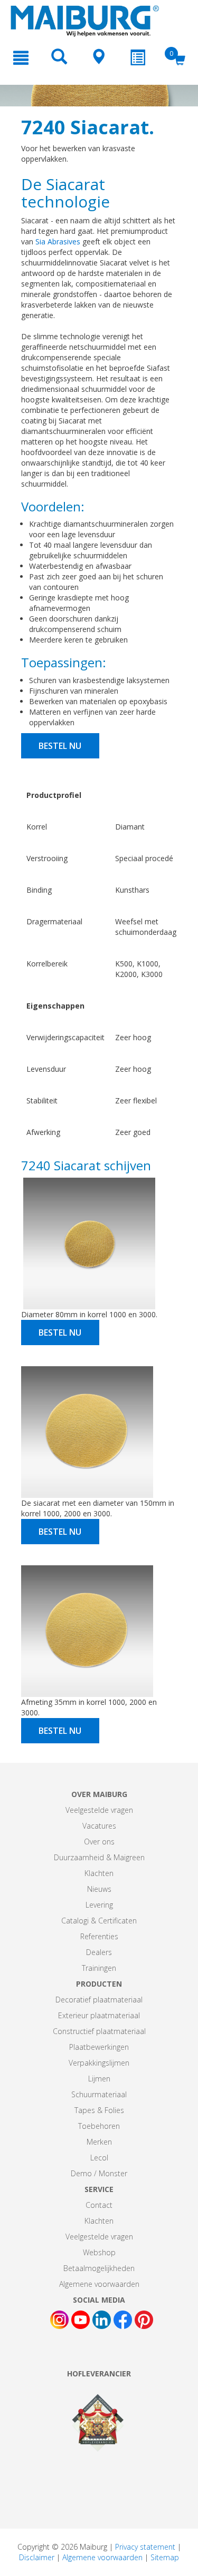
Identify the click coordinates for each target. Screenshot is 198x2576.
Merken (99, 2142)
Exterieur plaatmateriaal (99, 2015)
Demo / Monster (99, 2173)
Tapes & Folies (99, 2110)
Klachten (99, 1873)
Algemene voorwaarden (99, 2284)
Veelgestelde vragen (99, 1810)
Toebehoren (99, 2126)
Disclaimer (37, 2557)
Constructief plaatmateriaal (99, 2031)
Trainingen (99, 1968)
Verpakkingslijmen (99, 2063)
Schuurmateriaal (99, 2094)
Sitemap (165, 2557)
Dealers (99, 1952)
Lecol (99, 2158)
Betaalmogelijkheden (99, 2268)
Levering (99, 1905)
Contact (99, 2205)
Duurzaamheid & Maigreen (99, 1857)
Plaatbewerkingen (99, 2047)
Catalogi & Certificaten (99, 1921)
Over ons (99, 1842)
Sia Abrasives (58, 241)
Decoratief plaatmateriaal (99, 2000)
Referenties (99, 1936)
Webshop (99, 2252)
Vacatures (99, 1826)
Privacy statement (145, 2547)
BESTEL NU (60, 746)
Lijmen (99, 2079)
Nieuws (99, 1889)
